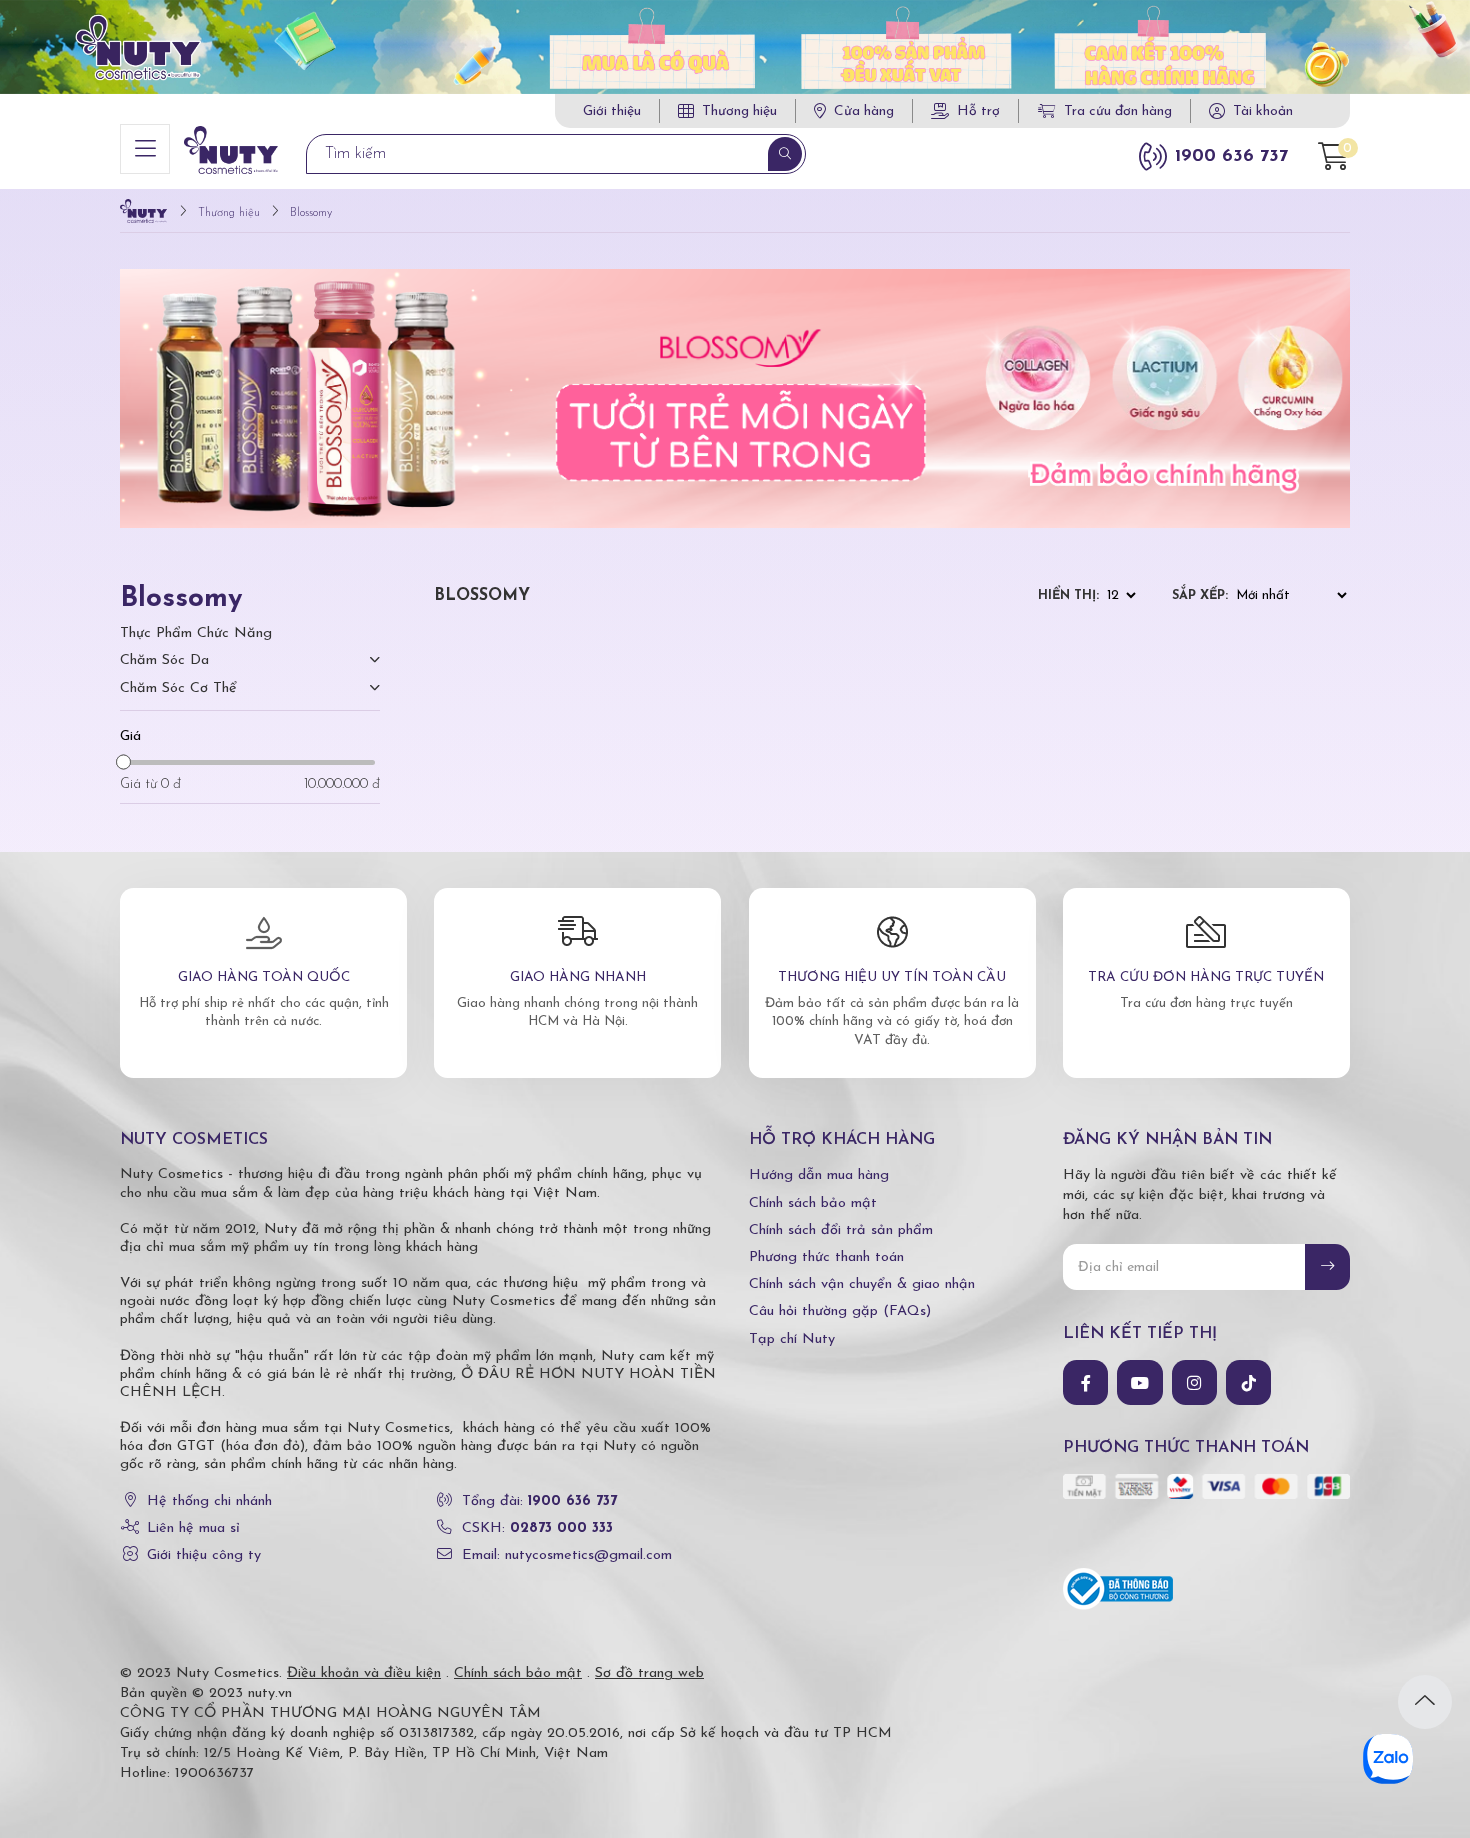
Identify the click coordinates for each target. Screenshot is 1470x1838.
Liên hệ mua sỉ (193, 1528)
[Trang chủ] (143, 213)
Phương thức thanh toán (826, 1257)
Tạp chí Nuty (792, 1339)
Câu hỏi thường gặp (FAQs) (840, 1311)
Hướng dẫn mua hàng (819, 1175)
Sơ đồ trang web (649, 1673)
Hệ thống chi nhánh (209, 1501)
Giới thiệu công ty (204, 1555)
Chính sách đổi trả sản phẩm (841, 1230)
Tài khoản (1263, 111)
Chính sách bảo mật (813, 1203)
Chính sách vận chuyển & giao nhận (862, 1284)
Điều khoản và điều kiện (364, 1673)
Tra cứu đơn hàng (1118, 111)
